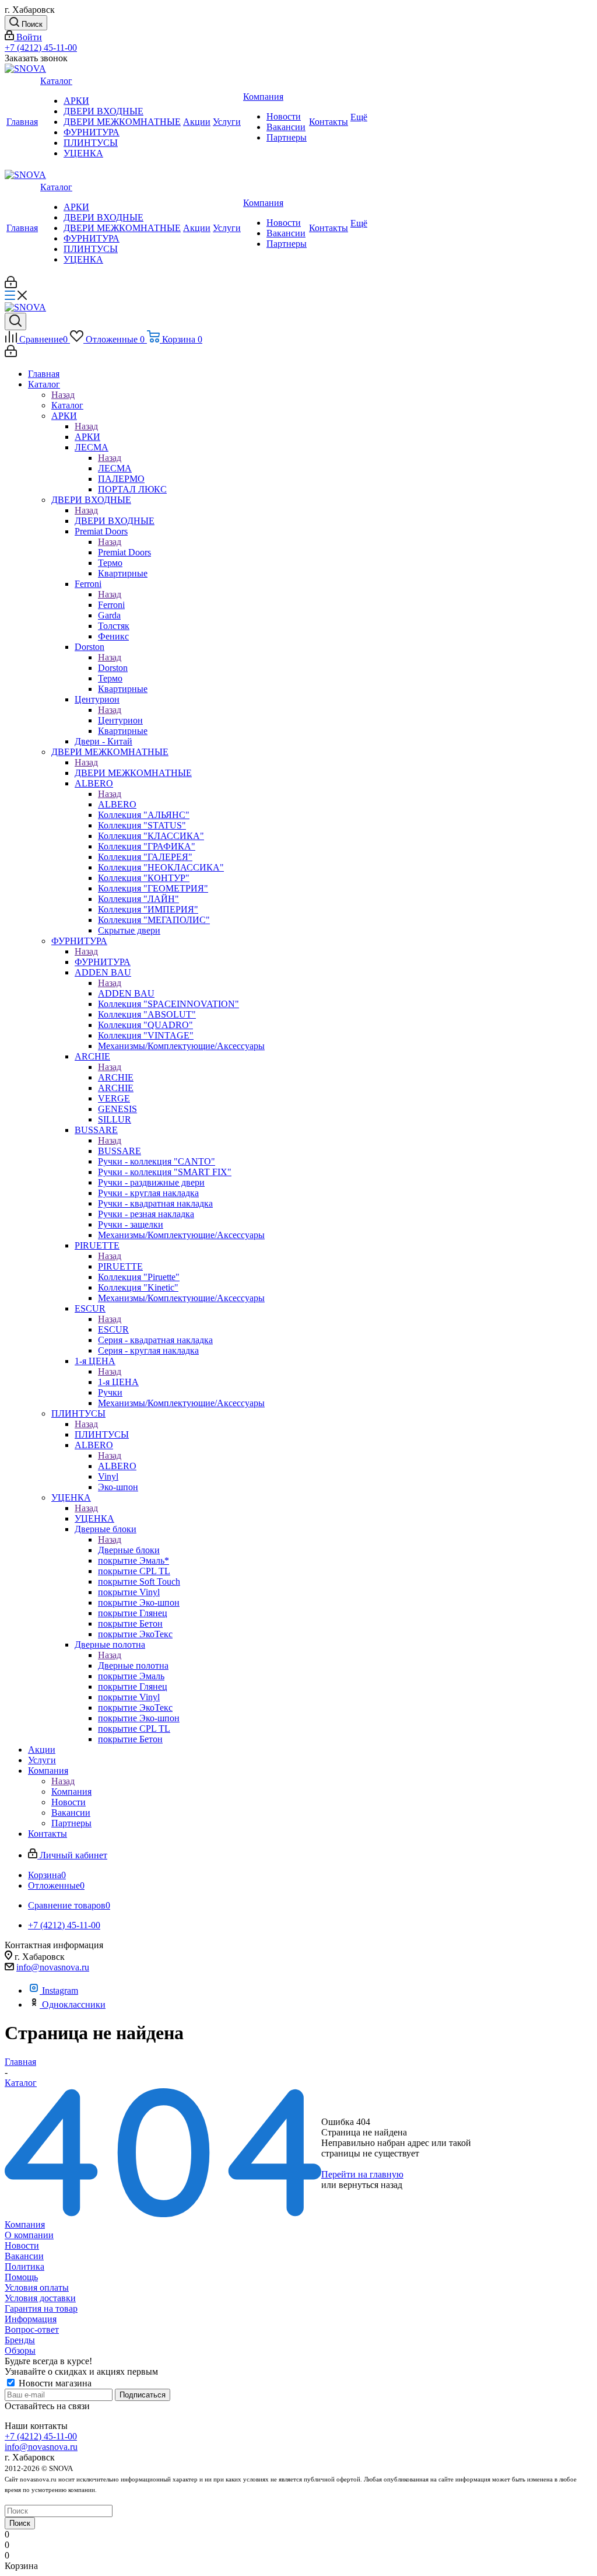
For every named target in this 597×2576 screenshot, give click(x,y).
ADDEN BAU (126, 993)
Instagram (60, 1990)
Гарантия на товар (41, 2308)
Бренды (20, 2340)
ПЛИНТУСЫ (102, 1434)
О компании (29, 2235)
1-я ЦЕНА (118, 1382)
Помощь (21, 2277)
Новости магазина (54, 2383)
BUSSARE (120, 1151)
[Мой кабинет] (11, 285)
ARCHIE (116, 1077)
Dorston (113, 668)
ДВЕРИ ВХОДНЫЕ (115, 521)
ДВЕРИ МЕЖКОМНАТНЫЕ (133, 773)
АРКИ (87, 437)
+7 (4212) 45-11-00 (41, 48)
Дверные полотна (133, 1666)
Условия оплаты (37, 2287)
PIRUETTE (120, 1266)
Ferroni (111, 605)
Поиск (20, 2523)
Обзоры (20, 2350)
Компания (71, 1792)
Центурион (120, 720)
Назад (63, 395)
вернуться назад (371, 2185)
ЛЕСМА (115, 468)
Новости (22, 2245)
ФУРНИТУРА (103, 962)
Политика (24, 2266)
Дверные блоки (129, 1550)
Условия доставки (40, 2298)
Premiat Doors (124, 552)
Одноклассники (74, 2004)
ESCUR (113, 1329)
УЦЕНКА (94, 1518)
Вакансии (24, 2256)
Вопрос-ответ (32, 2329)
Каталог (67, 405)
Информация (31, 2319)
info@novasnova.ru (53, 1967)
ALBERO (117, 804)
